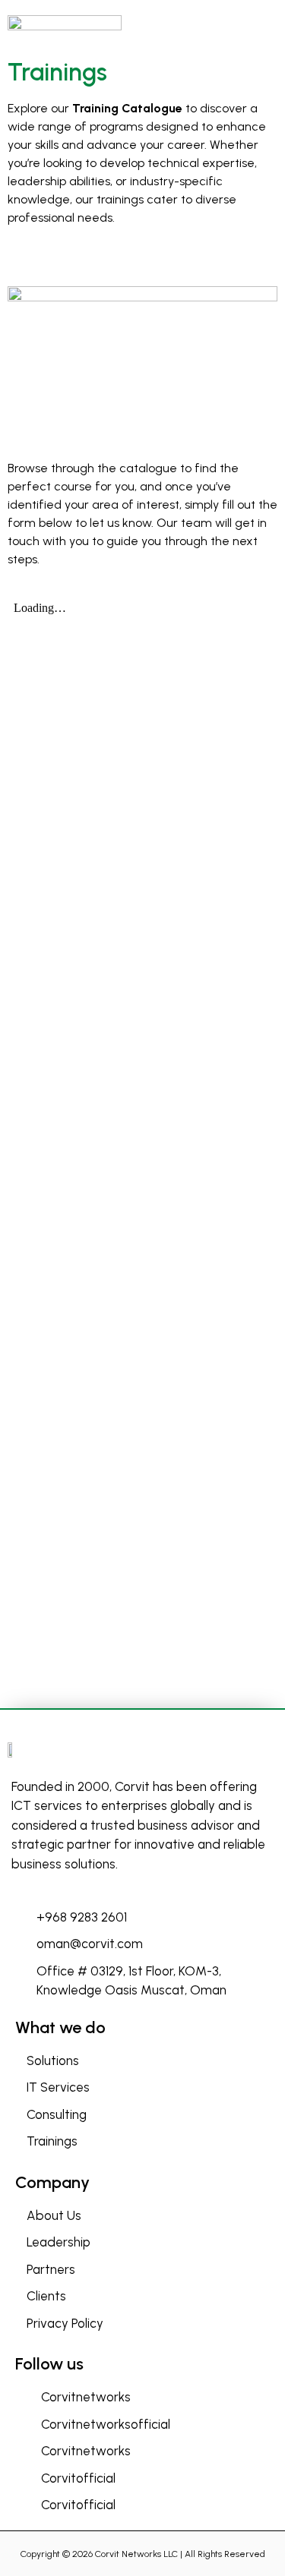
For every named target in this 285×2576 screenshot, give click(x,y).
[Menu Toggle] (260, 26)
